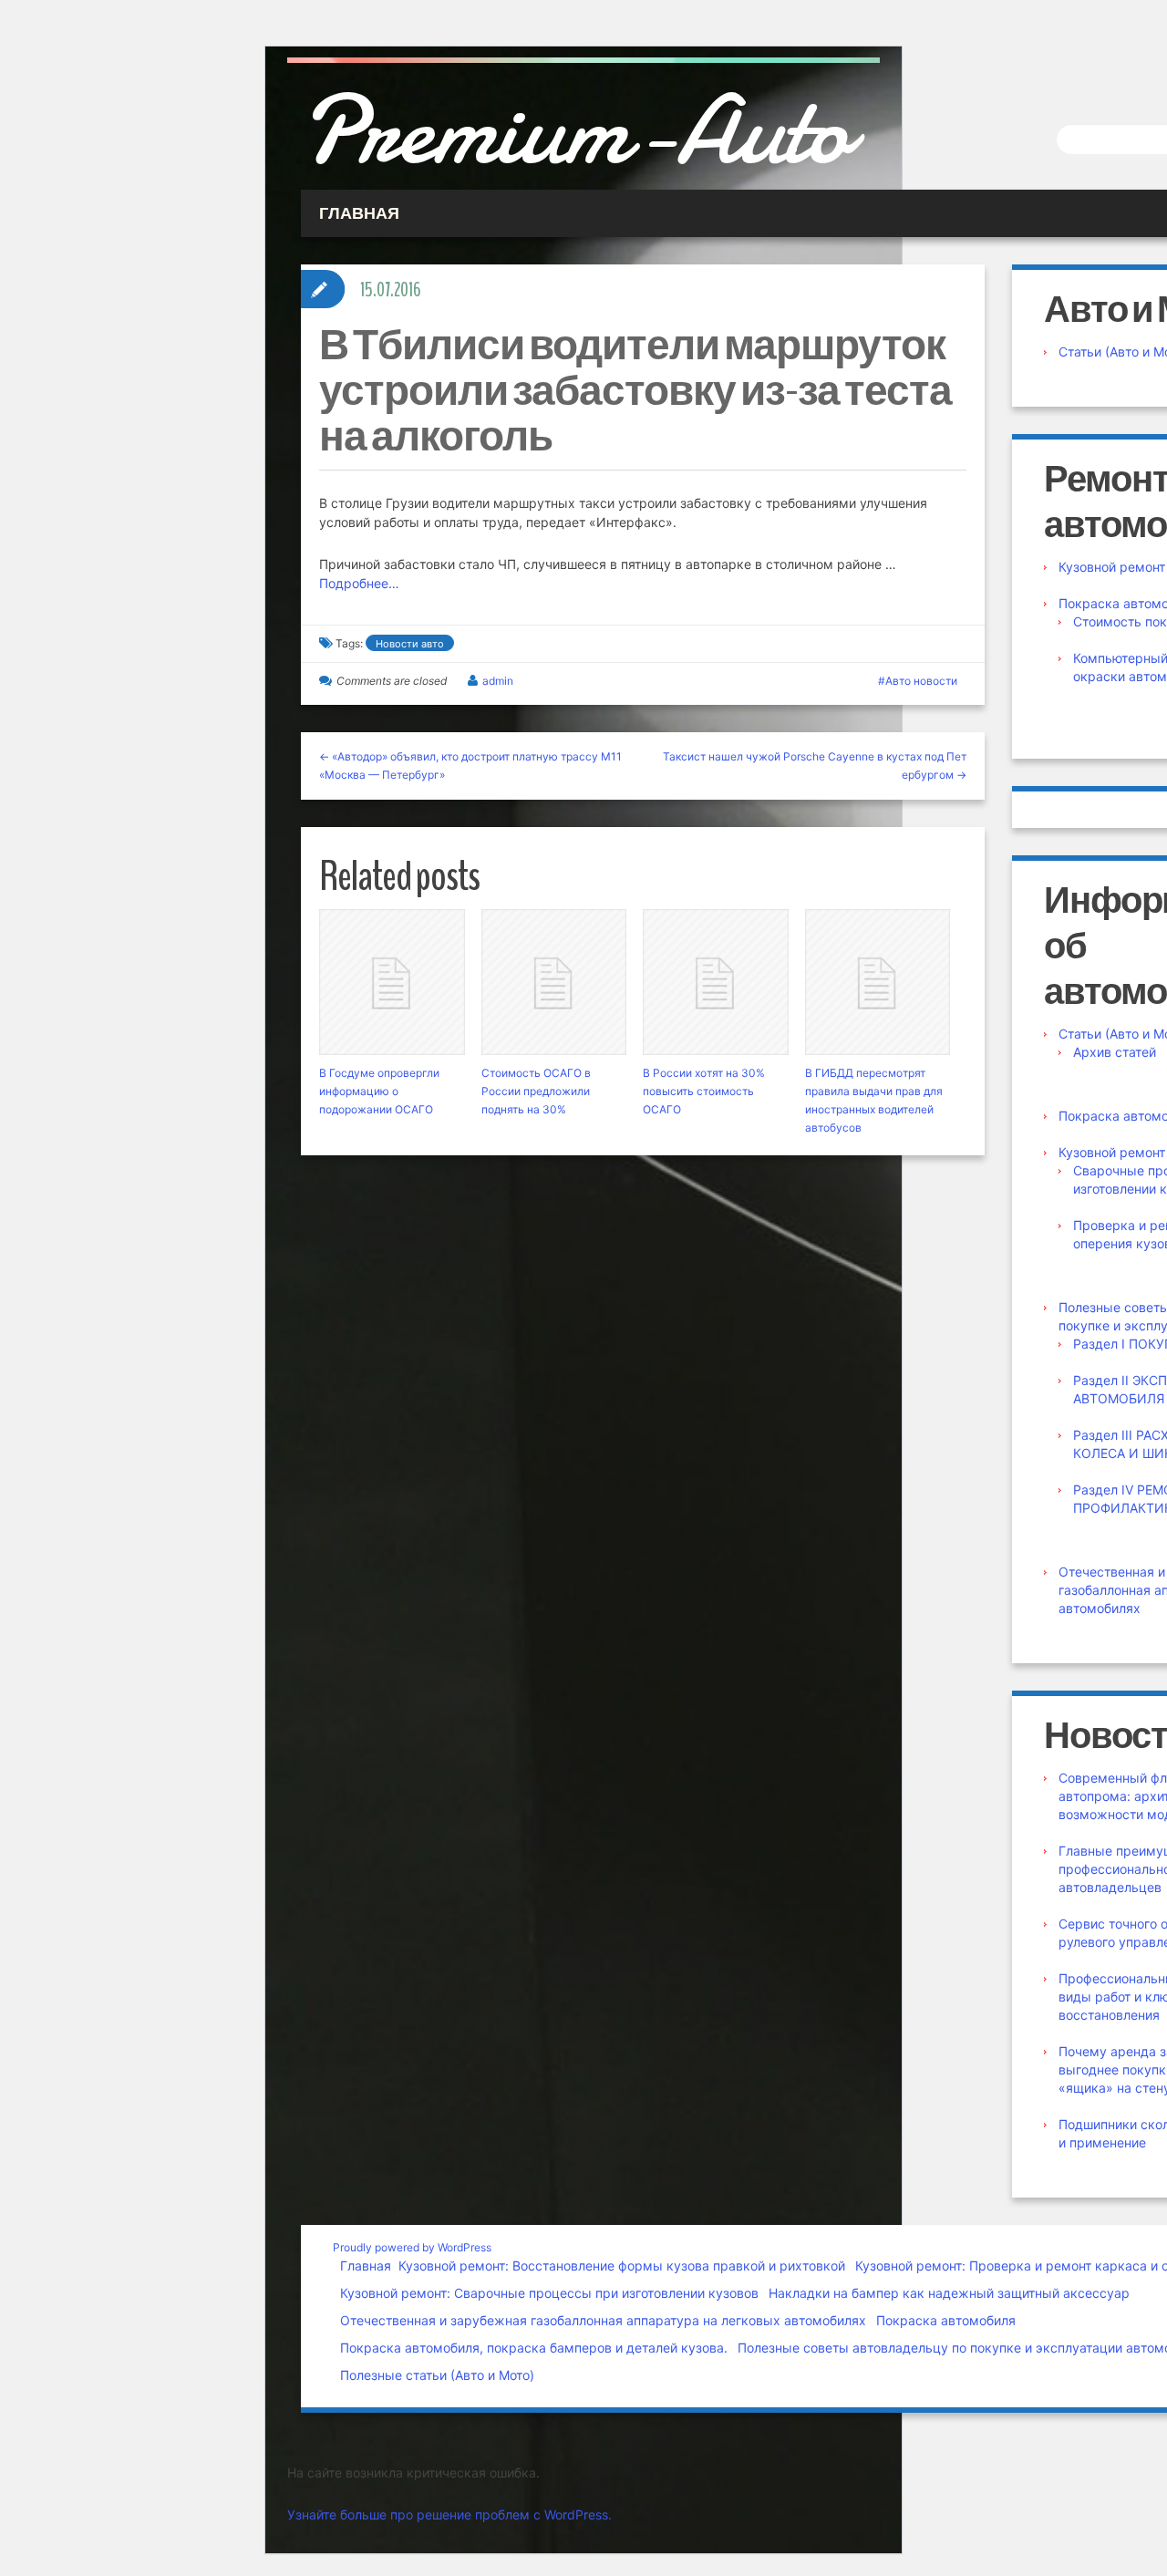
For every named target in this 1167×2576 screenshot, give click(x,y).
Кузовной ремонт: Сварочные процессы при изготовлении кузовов (549, 2293)
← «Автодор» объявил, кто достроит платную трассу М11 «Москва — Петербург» (470, 766)
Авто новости (921, 681)
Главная (366, 2266)
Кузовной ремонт (1112, 567)
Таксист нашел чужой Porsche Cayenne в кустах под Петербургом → (815, 766)
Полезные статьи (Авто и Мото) (437, 2375)
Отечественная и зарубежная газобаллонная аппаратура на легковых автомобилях (603, 2320)
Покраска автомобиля (946, 2320)
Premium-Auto (575, 130)
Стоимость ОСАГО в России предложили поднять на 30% (536, 1091)
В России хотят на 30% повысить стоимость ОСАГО (704, 1091)
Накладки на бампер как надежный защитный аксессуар (949, 2293)
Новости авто (410, 644)
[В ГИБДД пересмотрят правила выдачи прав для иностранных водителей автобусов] (878, 982)
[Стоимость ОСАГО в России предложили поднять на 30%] (554, 982)
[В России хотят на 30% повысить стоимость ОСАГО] (716, 982)
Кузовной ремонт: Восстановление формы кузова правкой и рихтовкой (622, 2266)
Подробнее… (359, 583)
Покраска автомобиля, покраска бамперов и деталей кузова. (534, 2348)
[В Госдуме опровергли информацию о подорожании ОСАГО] (392, 982)
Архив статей (1115, 1052)
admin (498, 681)
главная (359, 213)
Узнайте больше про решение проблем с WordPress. (449, 2514)
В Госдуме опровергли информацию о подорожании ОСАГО (379, 1091)
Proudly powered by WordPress (412, 2247)
